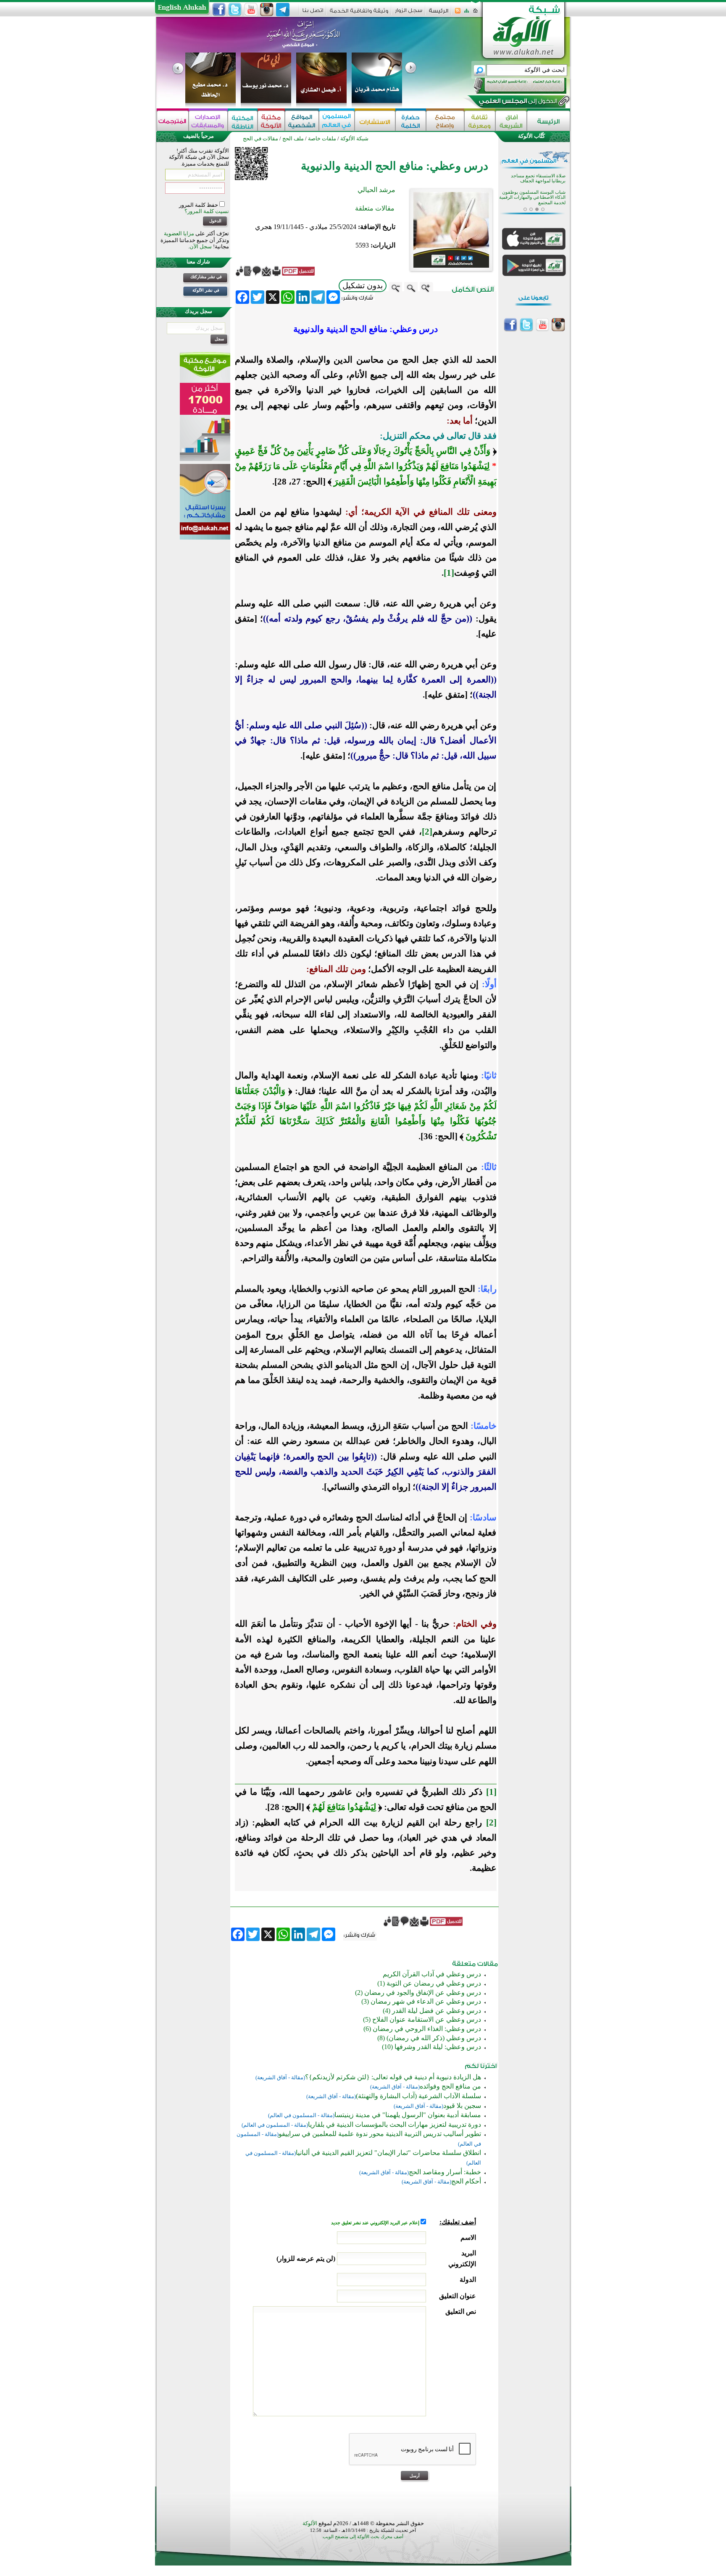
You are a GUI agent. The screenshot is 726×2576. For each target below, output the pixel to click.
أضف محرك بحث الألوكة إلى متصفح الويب (363, 2537)
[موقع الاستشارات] (375, 121)
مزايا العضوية (179, 233)
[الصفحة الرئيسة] (475, 13)
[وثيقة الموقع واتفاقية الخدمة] (359, 14)
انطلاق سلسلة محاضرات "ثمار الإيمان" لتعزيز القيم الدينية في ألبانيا (388, 2153)
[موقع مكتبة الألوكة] (271, 121)
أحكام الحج (466, 2181)
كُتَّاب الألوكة (531, 136)
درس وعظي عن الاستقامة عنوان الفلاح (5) (422, 2019)
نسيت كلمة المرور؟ (207, 211)
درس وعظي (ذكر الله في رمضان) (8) (429, 2038)
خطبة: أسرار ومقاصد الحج (445, 2172)
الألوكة (310, 2523)
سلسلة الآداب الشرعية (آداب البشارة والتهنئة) (418, 2096)
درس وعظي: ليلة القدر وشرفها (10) (431, 2047)
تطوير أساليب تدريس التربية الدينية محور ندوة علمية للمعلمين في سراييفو (380, 2134)
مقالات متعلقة (375, 208)
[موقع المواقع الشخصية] (302, 121)
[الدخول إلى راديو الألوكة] (513, 86)
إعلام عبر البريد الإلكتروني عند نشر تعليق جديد (376, 2223)
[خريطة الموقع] (467, 13)
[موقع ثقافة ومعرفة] (480, 121)
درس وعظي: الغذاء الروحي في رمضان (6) (422, 2029)
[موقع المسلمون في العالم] (337, 121)
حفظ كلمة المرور (199, 205)
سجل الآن (201, 246)
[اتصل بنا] (313, 13)
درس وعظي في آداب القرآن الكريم (432, 1974)
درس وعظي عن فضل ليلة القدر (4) (432, 2011)
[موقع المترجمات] (173, 121)
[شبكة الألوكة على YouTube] (251, 10)
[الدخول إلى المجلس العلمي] (517, 103)
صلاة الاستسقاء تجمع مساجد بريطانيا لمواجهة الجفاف (538, 178)
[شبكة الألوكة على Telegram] (283, 10)
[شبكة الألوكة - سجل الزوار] (409, 13)
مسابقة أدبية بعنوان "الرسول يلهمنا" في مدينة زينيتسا (408, 2115)
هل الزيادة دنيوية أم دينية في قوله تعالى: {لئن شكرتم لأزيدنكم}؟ (393, 2077)
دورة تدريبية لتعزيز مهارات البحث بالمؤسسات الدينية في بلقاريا (395, 2124)
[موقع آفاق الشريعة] (511, 121)
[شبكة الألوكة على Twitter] (235, 10)
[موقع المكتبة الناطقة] (243, 121)
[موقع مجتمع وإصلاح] (445, 121)
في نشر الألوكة (206, 290)
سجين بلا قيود (462, 2106)
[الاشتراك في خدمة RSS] (458, 13)
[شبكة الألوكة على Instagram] (267, 10)
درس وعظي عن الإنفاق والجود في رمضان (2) (418, 1993)
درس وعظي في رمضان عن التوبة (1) (429, 1983)
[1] (449, 573)
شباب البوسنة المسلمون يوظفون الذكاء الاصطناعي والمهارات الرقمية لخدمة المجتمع (532, 198)
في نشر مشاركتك (206, 277)
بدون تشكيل (363, 286)
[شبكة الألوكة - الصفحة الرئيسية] (439, 14)
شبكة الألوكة (354, 138)
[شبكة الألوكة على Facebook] (219, 10)
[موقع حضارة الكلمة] (411, 121)
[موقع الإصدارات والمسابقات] (208, 121)
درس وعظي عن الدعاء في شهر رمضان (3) (421, 2001)
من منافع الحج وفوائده (450, 2086)
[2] (427, 832)
